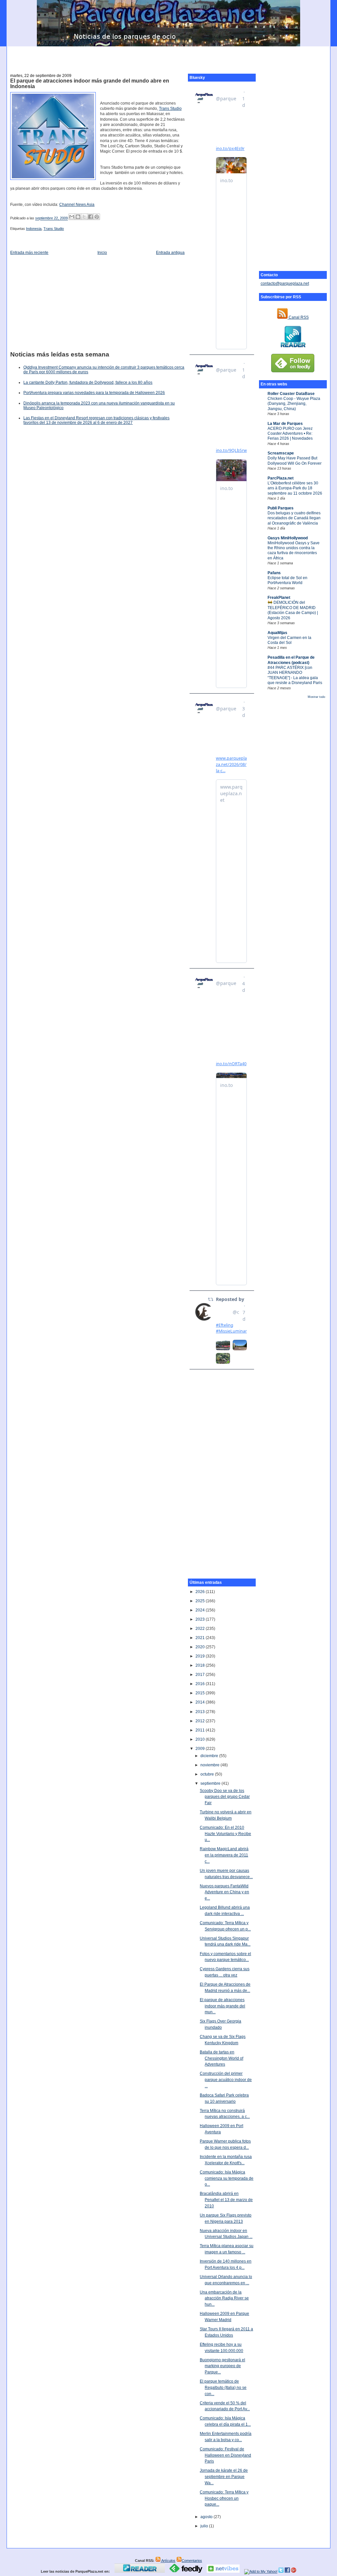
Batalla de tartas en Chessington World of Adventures (221, 2058)
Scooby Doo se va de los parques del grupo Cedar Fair (225, 1797)
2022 (201, 1629)
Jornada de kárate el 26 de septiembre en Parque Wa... (224, 2477)
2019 (201, 1656)
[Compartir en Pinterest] (97, 217)
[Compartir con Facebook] (91, 217)
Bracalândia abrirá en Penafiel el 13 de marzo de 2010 (226, 2200)
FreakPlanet (279, 598)
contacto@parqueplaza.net (285, 283)
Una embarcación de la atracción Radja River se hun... (224, 2298)
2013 (201, 1712)
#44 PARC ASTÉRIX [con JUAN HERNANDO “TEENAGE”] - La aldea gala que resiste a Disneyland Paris (295, 675)
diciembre (210, 1756)
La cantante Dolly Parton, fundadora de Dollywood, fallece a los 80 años (88, 382)
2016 (201, 1684)
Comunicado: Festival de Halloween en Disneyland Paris (225, 2455)
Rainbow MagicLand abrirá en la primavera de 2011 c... (224, 1855)
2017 (201, 1675)
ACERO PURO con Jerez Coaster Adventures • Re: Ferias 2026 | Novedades (290, 434)
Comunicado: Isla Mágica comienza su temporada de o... (227, 2178)
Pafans (274, 573)
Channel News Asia (77, 205)
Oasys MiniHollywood (288, 538)
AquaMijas (277, 633)
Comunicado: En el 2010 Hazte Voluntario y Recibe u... (225, 1834)
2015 (201, 1693)
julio (205, 2526)
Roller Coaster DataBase (291, 394)
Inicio (102, 253)
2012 (201, 1721)
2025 (201, 1601)
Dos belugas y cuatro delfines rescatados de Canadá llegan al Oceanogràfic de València (294, 518)
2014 (201, 1702)
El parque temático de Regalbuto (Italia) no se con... (223, 2387)
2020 (201, 1647)
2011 (201, 1730)
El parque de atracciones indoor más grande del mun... (222, 2006)
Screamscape (281, 453)
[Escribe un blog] (78, 217)
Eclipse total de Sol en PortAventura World (287, 580)
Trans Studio (170, 109)
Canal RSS (298, 317)
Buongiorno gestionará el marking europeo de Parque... (222, 2366)
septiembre (211, 1783)
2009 (201, 1749)
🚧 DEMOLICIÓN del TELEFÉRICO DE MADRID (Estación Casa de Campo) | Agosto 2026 (293, 610)
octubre (208, 1774)
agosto (207, 2517)
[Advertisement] (168, 56)
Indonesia (34, 229)
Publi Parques (281, 508)
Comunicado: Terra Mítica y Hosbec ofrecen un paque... (224, 2498)
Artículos (168, 2561)
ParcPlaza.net (281, 478)
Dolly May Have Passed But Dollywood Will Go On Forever (295, 461)
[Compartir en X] (84, 217)
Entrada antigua (170, 253)
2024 (201, 1610)
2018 (201, 1665)
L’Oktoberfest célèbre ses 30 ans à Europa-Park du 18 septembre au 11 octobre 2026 (295, 488)
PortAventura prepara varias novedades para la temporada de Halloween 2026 (94, 393)
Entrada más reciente (29, 253)
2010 (201, 1739)
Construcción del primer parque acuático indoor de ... (226, 2080)
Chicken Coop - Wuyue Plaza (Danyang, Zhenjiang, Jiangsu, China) (294, 404)
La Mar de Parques (285, 424)
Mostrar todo (316, 697)
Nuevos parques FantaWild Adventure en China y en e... (224, 1892)
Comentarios (192, 2561)
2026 (201, 1592)
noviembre (210, 1765)
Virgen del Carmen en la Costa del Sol (289, 640)
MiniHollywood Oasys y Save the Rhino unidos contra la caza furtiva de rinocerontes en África (294, 551)
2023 (201, 1619)
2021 (201, 1638)
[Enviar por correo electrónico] (72, 217)
